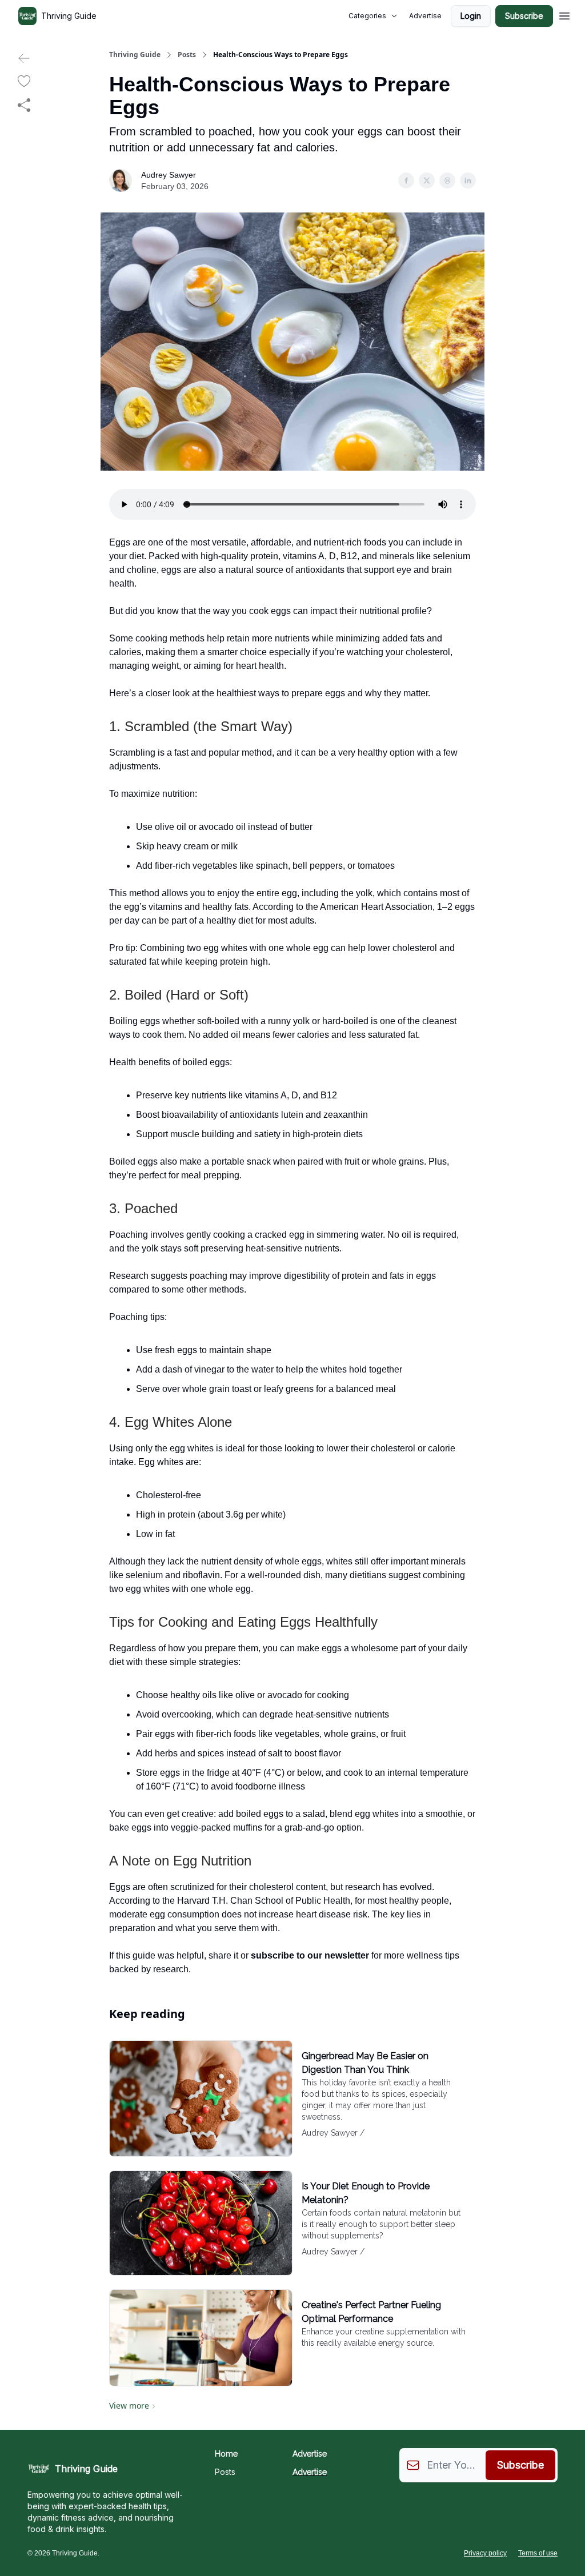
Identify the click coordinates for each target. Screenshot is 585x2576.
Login (471, 16)
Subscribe (524, 16)
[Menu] (564, 14)
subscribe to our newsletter (310, 1955)
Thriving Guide (135, 55)
